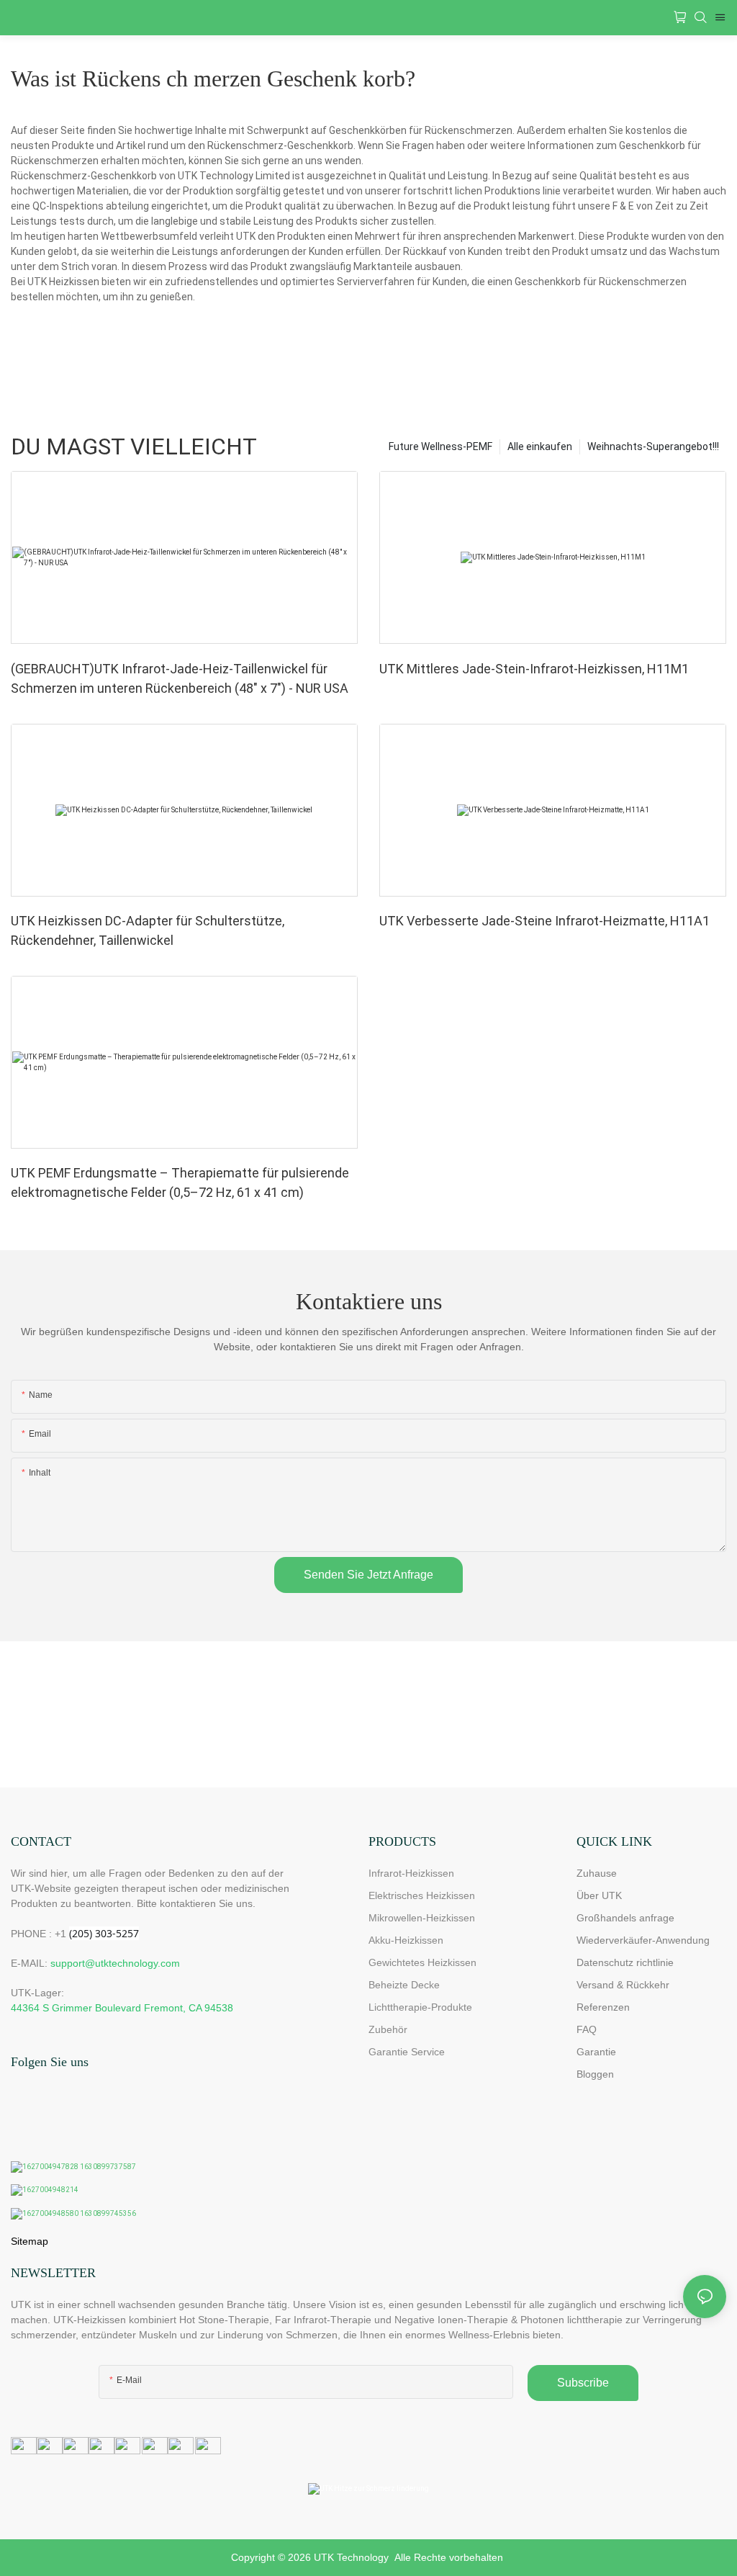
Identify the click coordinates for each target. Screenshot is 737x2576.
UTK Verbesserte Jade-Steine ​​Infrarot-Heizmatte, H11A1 (544, 921)
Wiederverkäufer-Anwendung (643, 1940)
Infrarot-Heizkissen (411, 1873)
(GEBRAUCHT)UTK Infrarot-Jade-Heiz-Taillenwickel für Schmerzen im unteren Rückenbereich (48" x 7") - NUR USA (180, 678)
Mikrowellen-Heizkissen (422, 1918)
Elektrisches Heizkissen (422, 1895)
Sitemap (30, 2241)
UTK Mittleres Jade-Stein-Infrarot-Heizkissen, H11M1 (534, 669)
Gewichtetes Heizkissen (422, 1962)
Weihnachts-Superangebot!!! (653, 446)
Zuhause (597, 1873)
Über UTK (599, 1895)
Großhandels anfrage (625, 1918)
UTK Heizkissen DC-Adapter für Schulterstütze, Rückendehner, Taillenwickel (148, 930)
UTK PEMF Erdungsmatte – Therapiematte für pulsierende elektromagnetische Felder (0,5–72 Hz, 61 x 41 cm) (180, 1182)
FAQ (587, 2029)
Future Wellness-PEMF (440, 446)
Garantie (596, 2052)
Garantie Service (410, 2052)
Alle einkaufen (540, 446)
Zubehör (388, 2029)
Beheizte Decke (404, 1985)
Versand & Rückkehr (623, 1985)
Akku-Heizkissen (406, 1940)
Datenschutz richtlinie (625, 1962)
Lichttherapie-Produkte (420, 2007)
